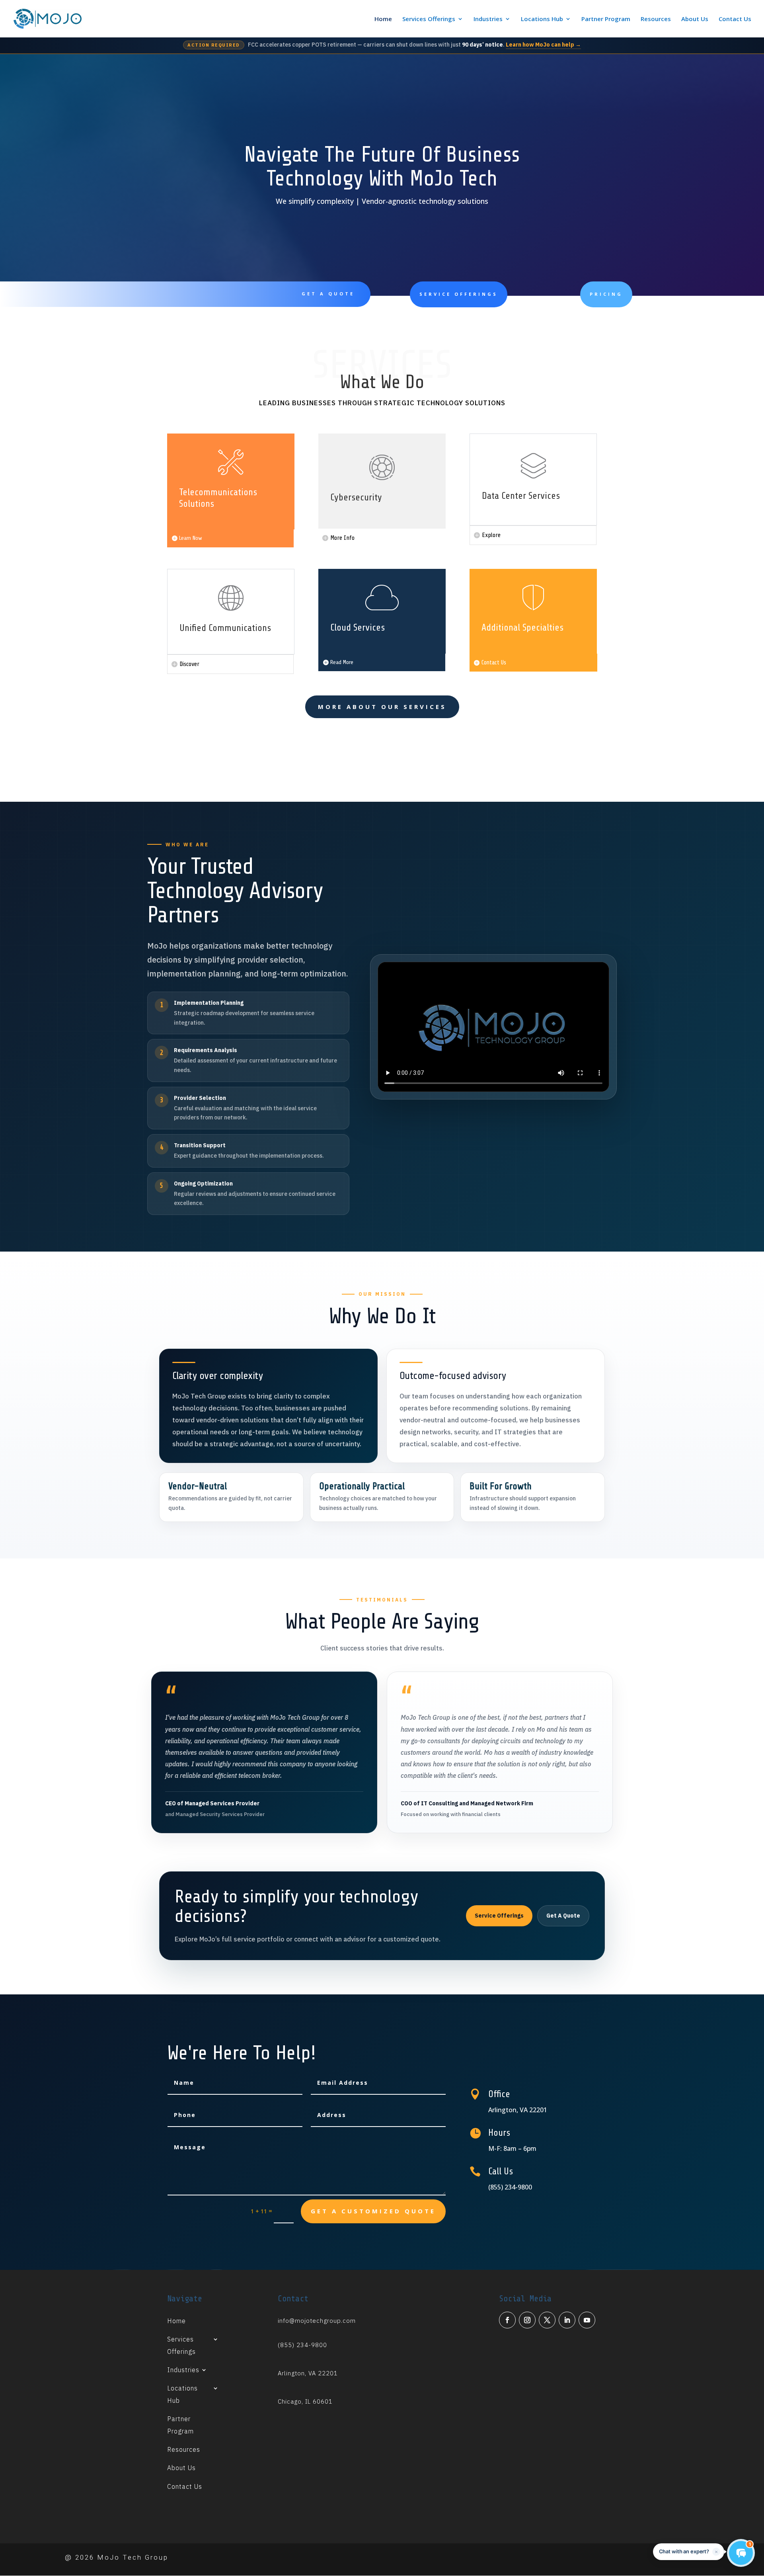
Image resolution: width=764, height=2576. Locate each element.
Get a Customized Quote (373, 2211)
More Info (342, 538)
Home (383, 19)
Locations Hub (542, 19)
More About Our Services (382, 707)
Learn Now (191, 538)
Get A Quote (328, 294)
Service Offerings (459, 294)
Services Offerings (429, 19)
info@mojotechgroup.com (317, 2321)
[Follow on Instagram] (527, 2320)
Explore (491, 535)
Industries (488, 19)
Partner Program (606, 19)
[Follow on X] (547, 2320)
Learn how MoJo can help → (543, 45)
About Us (695, 19)
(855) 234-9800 (302, 2345)
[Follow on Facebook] (507, 2320)
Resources (656, 19)
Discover (189, 664)
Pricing (606, 294)
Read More (342, 662)
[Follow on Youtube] (587, 2320)
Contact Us (735, 19)
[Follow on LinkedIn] (567, 2320)
